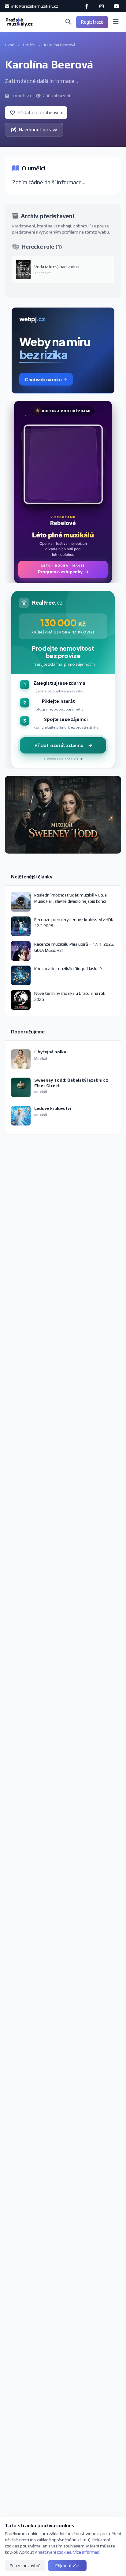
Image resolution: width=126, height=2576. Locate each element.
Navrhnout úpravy (38, 130)
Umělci (29, 45)
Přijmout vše (67, 2566)
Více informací (86, 2552)
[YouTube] (116, 6)
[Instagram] (102, 6)
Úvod (10, 45)
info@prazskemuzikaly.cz (34, 6)
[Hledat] (68, 22)
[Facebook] (87, 6)
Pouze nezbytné (25, 2566)
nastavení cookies (54, 2552)
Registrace (92, 22)
